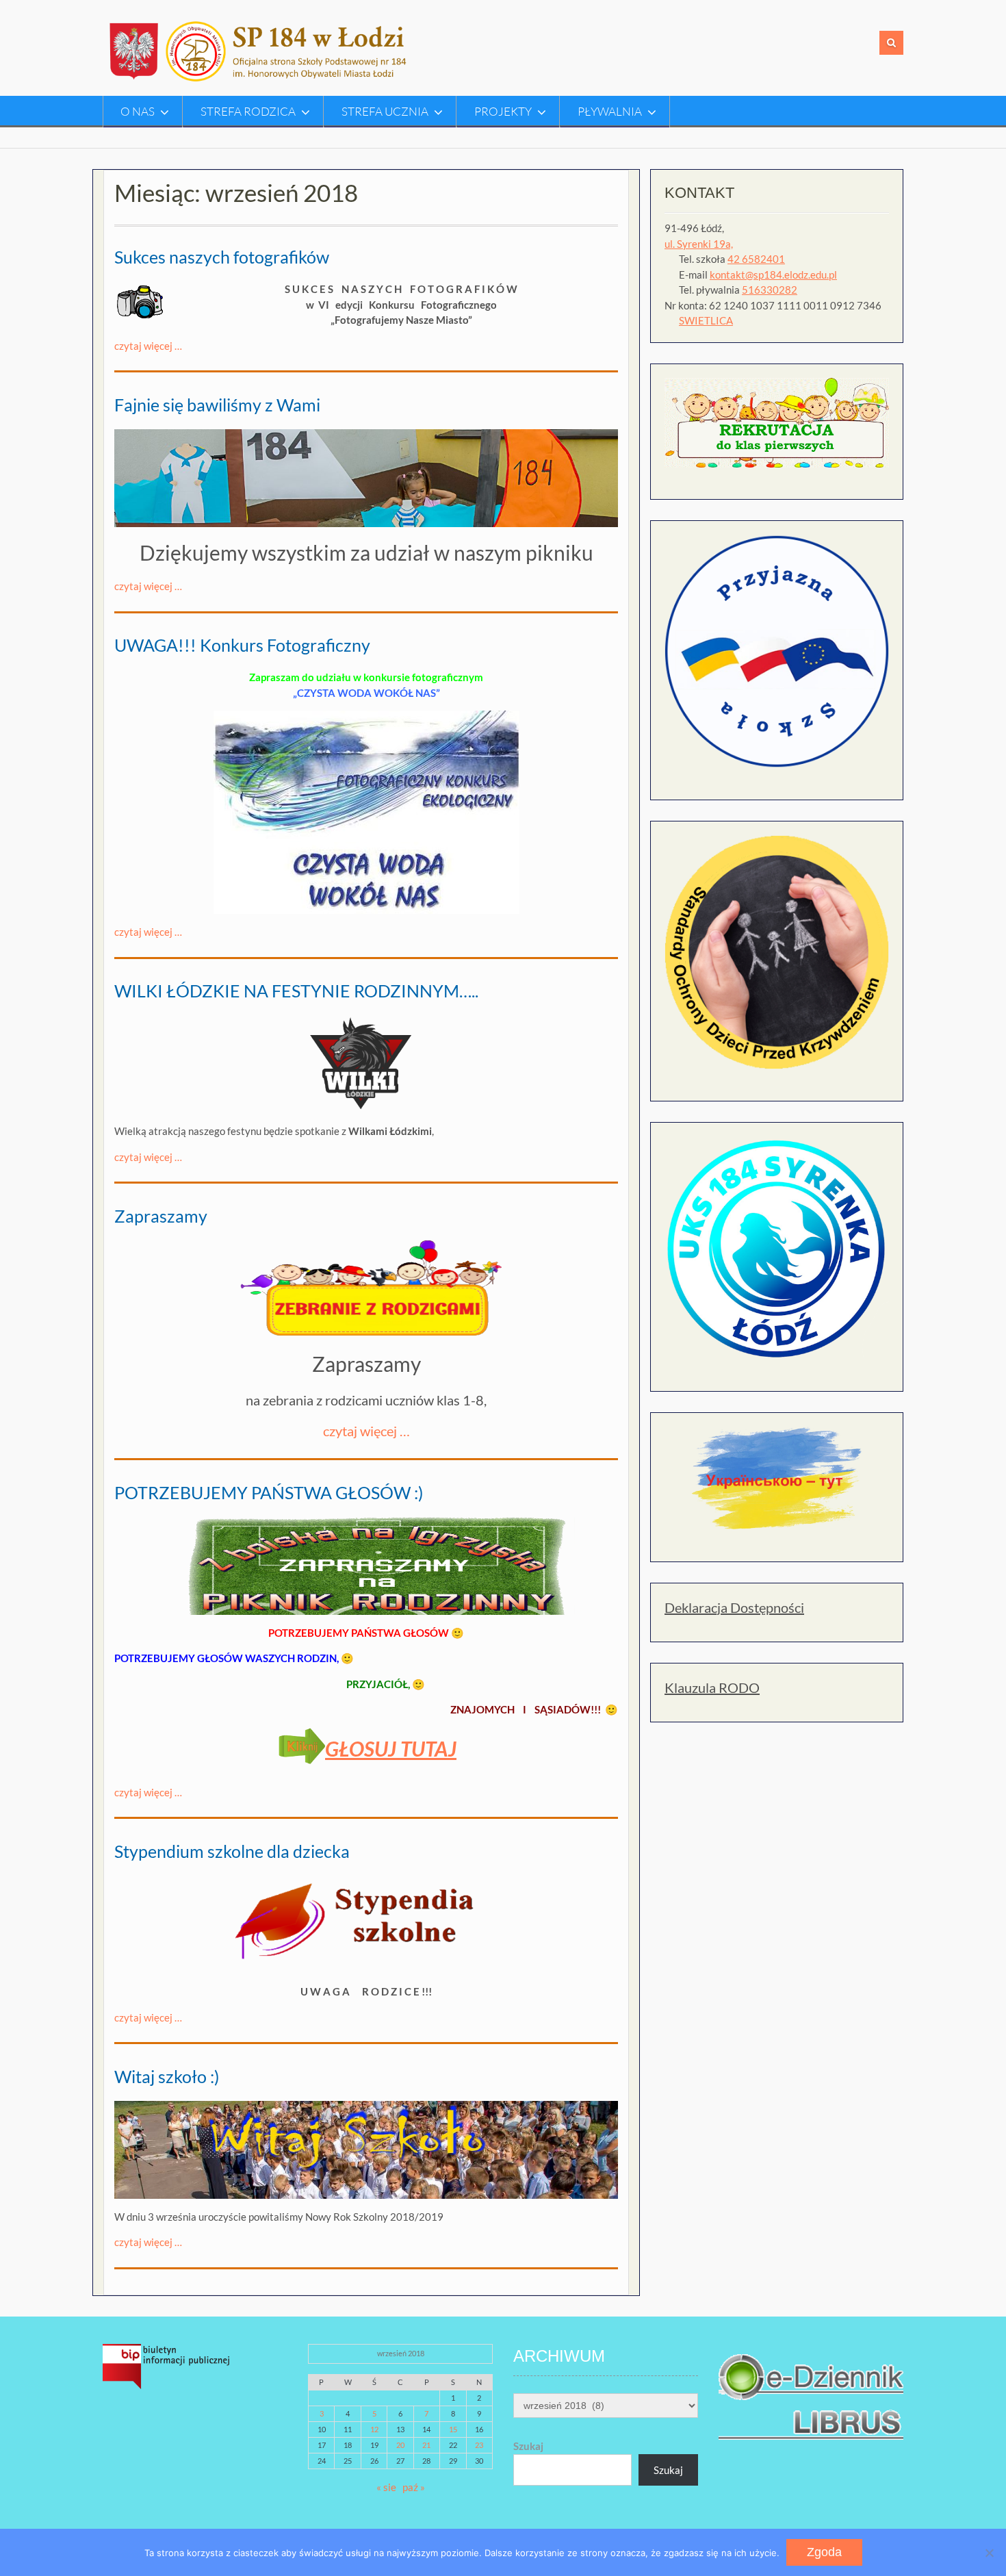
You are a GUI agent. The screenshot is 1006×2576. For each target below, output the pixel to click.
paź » (414, 2487)
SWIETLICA (706, 320)
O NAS (138, 111)
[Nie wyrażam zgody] (989, 2553)
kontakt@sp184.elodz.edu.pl (773, 275)
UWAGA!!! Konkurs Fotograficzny (242, 645)
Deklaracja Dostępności (734, 1607)
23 (479, 2445)
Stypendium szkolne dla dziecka (232, 1851)
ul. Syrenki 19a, (699, 244)
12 (374, 2429)
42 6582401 (756, 259)
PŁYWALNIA (610, 111)
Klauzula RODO (712, 1687)
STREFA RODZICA (248, 111)
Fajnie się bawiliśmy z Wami (217, 405)
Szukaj (528, 2446)
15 (453, 2429)
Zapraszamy (161, 1216)
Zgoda (824, 2552)
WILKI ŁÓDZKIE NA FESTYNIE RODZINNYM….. (296, 991)
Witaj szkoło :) (167, 2076)
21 (426, 2445)
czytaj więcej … (148, 346)
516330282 (770, 290)
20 (400, 2445)
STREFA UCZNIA (385, 111)
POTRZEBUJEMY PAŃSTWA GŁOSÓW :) (269, 1492)
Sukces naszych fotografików (222, 257)
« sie (386, 2487)
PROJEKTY (503, 111)
